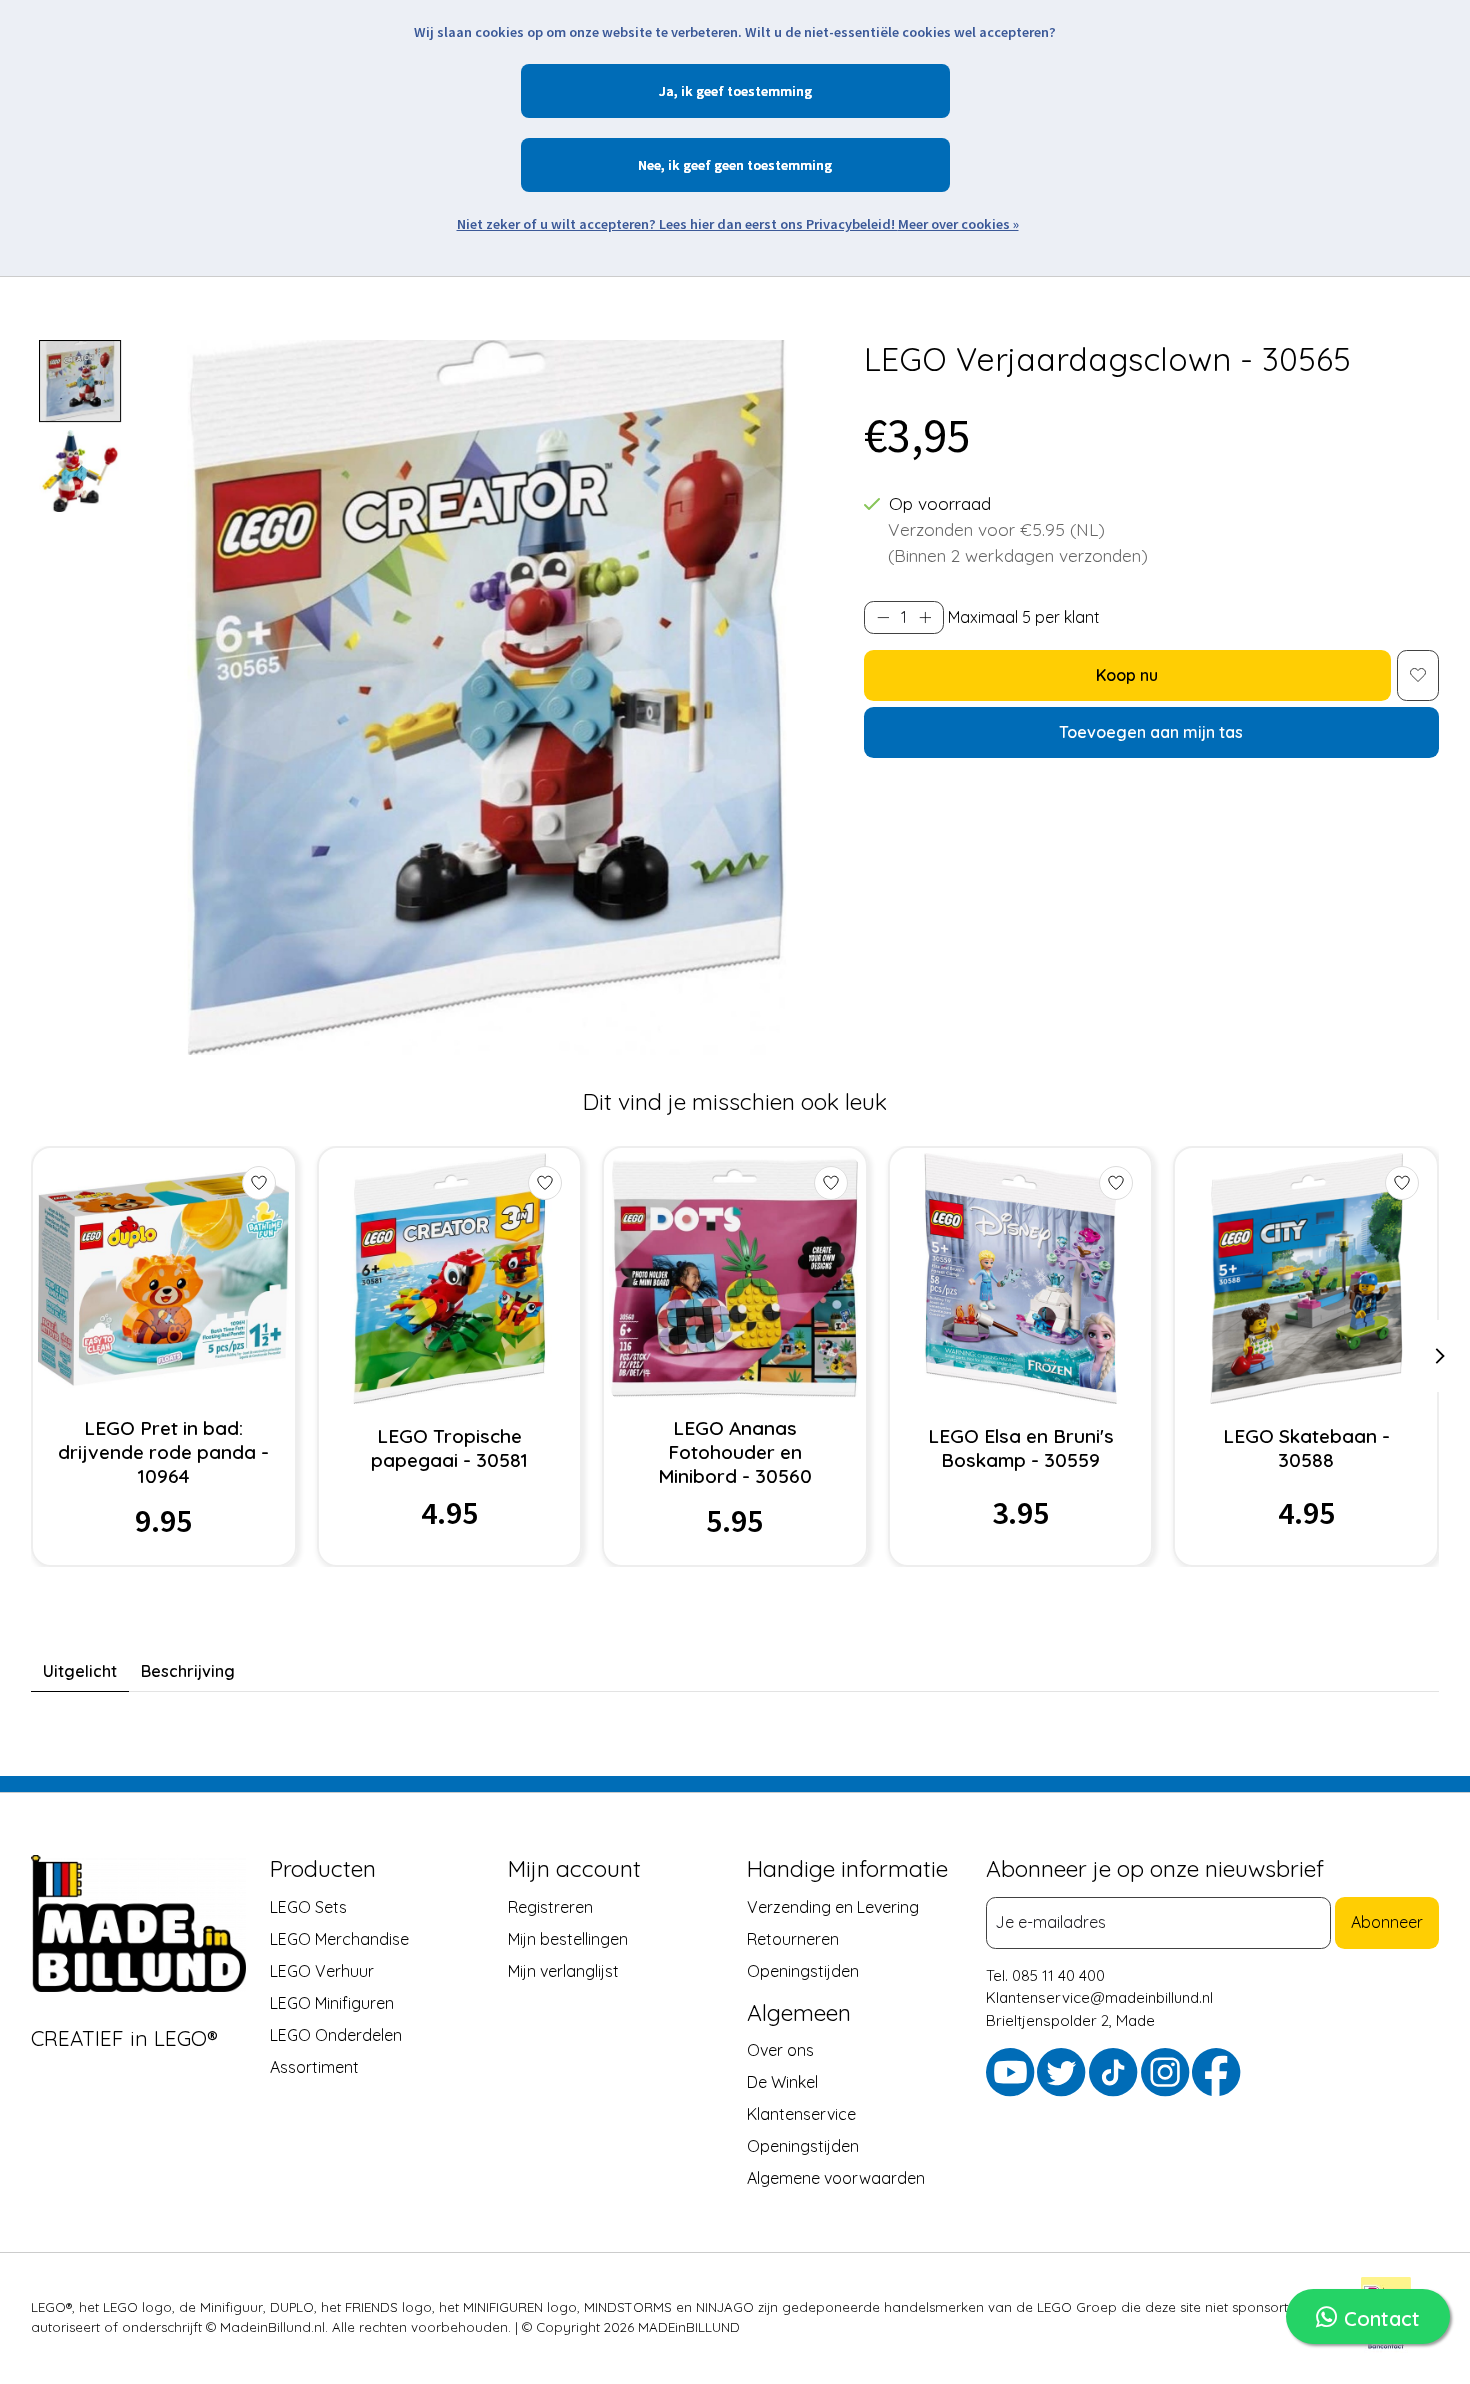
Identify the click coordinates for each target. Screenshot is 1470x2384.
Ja (666, 91)
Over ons (780, 2050)
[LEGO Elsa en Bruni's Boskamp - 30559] (1020, 1278)
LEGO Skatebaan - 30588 (1306, 1448)
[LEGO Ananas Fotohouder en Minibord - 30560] (734, 1278)
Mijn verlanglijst (563, 1970)
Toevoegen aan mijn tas (1151, 732)
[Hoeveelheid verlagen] (883, 617)
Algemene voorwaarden (836, 2178)
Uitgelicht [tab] (80, 1671)
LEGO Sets (308, 1906)
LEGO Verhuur (322, 1970)
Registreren (550, 1906)
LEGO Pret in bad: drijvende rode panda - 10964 (163, 1452)
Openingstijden (803, 1970)
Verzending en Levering (833, 1906)
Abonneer (1387, 1922)
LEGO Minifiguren (332, 2002)
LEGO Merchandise (339, 1938)
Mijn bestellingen (568, 1938)
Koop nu (1127, 675)
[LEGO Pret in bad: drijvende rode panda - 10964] (163, 1278)
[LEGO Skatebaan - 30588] (1306, 1278)
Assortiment (314, 2066)
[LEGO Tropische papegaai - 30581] (449, 1278)
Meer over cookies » (958, 224)
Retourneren (793, 1938)
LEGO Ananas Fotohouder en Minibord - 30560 (735, 1452)
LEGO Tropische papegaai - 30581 (449, 1448)
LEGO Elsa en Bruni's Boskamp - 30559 (1021, 1448)
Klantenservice (801, 2114)
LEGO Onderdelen (336, 2034)
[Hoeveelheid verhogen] (925, 617)
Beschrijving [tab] (188, 1671)
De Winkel (782, 2082)
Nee (649, 165)
